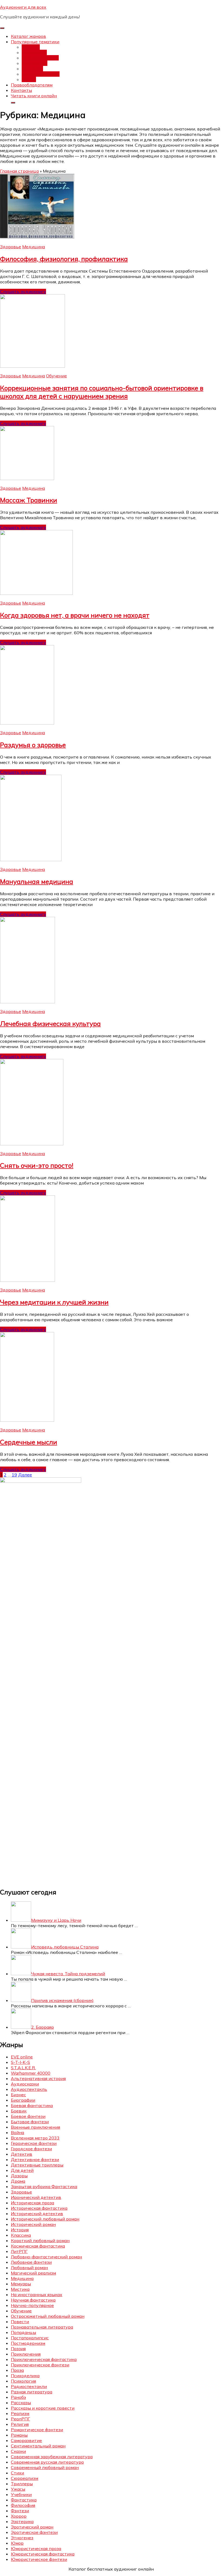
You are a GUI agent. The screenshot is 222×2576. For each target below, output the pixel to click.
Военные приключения (35, 2127)
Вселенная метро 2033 (35, 2138)
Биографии (23, 2100)
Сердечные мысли (29, 1442)
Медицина (34, 247)
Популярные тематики (35, 42)
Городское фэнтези (31, 2149)
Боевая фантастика (32, 2105)
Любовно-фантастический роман (46, 2257)
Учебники (21, 2494)
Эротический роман (32, 2527)
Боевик (19, 2111)
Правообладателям (32, 85)
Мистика (20, 2289)
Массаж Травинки (29, 500)
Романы (19, 2435)
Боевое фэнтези (28, 2116)
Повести (20, 2322)
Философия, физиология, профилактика (64, 259)
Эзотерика (22, 2521)
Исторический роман (33, 2224)
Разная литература (32, 2392)
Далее (25, 1475)
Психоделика (25, 2376)
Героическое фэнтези (34, 2143)
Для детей (22, 2170)
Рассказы (21, 2403)
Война (17, 2132)
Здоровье (11, 247)
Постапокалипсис (41, 74)
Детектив (32, 69)
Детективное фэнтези (35, 2159)
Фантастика (35, 63)
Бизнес (18, 2095)
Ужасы (29, 79)
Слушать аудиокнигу (23, 291)
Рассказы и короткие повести (43, 2408)
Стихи (17, 2473)
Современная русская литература (47, 2462)
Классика (21, 2235)
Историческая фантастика (39, 2208)
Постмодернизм (28, 2343)
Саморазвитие (26, 2440)
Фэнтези (31, 47)
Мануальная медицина (37, 881)
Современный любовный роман (45, 2467)
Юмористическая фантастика (43, 2554)
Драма (18, 2181)
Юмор (17, 2543)
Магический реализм (33, 2273)
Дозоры (19, 2176)
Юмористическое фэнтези (39, 2559)
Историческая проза (32, 2203)
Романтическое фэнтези (37, 2430)
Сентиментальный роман (38, 2446)
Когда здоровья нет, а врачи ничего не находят (75, 615)
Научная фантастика (33, 2300)
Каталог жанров (28, 36)
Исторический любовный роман (45, 2219)
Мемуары (21, 2284)
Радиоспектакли (29, 2386)
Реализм (20, 2413)
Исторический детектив (37, 2213)
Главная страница (19, 171)
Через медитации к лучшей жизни (54, 1302)
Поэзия (18, 2349)
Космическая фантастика (38, 2246)
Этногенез (22, 2538)
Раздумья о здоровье (33, 745)
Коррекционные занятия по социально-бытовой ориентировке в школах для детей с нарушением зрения (102, 392)
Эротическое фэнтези (34, 2532)
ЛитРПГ (19, 2251)
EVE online (22, 2057)
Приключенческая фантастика (44, 2359)
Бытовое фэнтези (30, 2122)
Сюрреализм (25, 2478)
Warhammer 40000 (31, 2073)
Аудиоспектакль (29, 2089)
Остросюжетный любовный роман (48, 2316)
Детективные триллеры (37, 2165)
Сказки (18, 2451)
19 (14, 1475)
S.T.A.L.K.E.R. (23, 2068)
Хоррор (19, 2516)
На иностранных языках (37, 2295)
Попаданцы (34, 52)
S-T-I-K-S (20, 2062)
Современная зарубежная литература (52, 2457)
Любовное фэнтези (31, 2262)
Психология (23, 2381)
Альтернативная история (38, 2078)
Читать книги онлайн (34, 96)
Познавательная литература (42, 2327)
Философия (23, 2505)
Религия (20, 2424)
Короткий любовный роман (40, 2240)
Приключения (26, 2354)
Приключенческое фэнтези (40, 2365)
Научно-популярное (32, 2305)
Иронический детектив (36, 2197)
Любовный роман (40, 58)
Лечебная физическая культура (50, 1024)
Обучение (56, 376)
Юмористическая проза (36, 2548)
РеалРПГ (20, 2419)
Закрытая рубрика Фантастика (44, 2186)
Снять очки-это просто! (37, 1165)
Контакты (21, 90)
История (20, 2230)
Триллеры (22, 2484)
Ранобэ (18, 2397)
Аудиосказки (25, 2084)
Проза (17, 2370)
